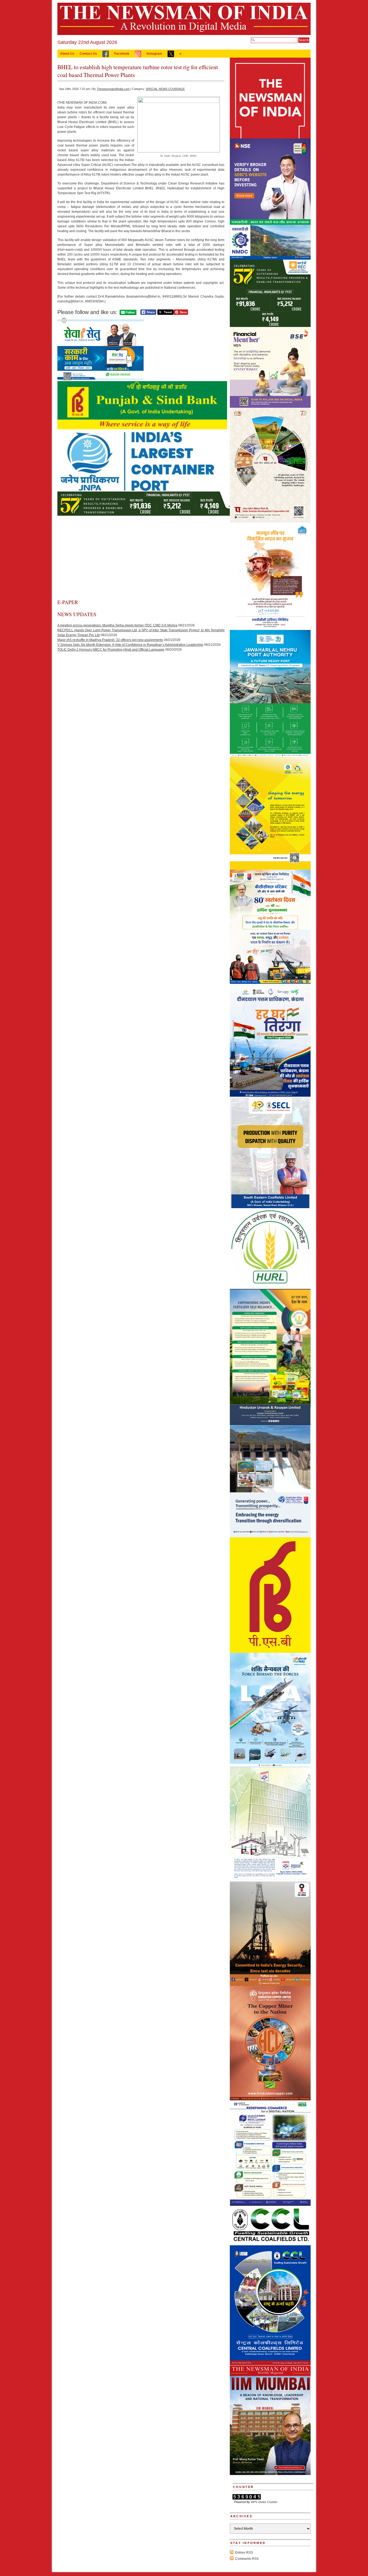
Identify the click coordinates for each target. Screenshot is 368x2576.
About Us (67, 54)
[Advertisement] (141, 558)
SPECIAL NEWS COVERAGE (165, 89)
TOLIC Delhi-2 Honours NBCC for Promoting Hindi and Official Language (111, 650)
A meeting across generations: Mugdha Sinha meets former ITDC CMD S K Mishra (117, 625)
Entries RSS (244, 2553)
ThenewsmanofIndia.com (113, 89)
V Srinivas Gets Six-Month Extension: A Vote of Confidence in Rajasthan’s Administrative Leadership (130, 645)
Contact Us (88, 54)
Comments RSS (247, 2559)
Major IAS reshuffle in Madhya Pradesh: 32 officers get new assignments (110, 640)
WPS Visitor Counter (264, 2502)
